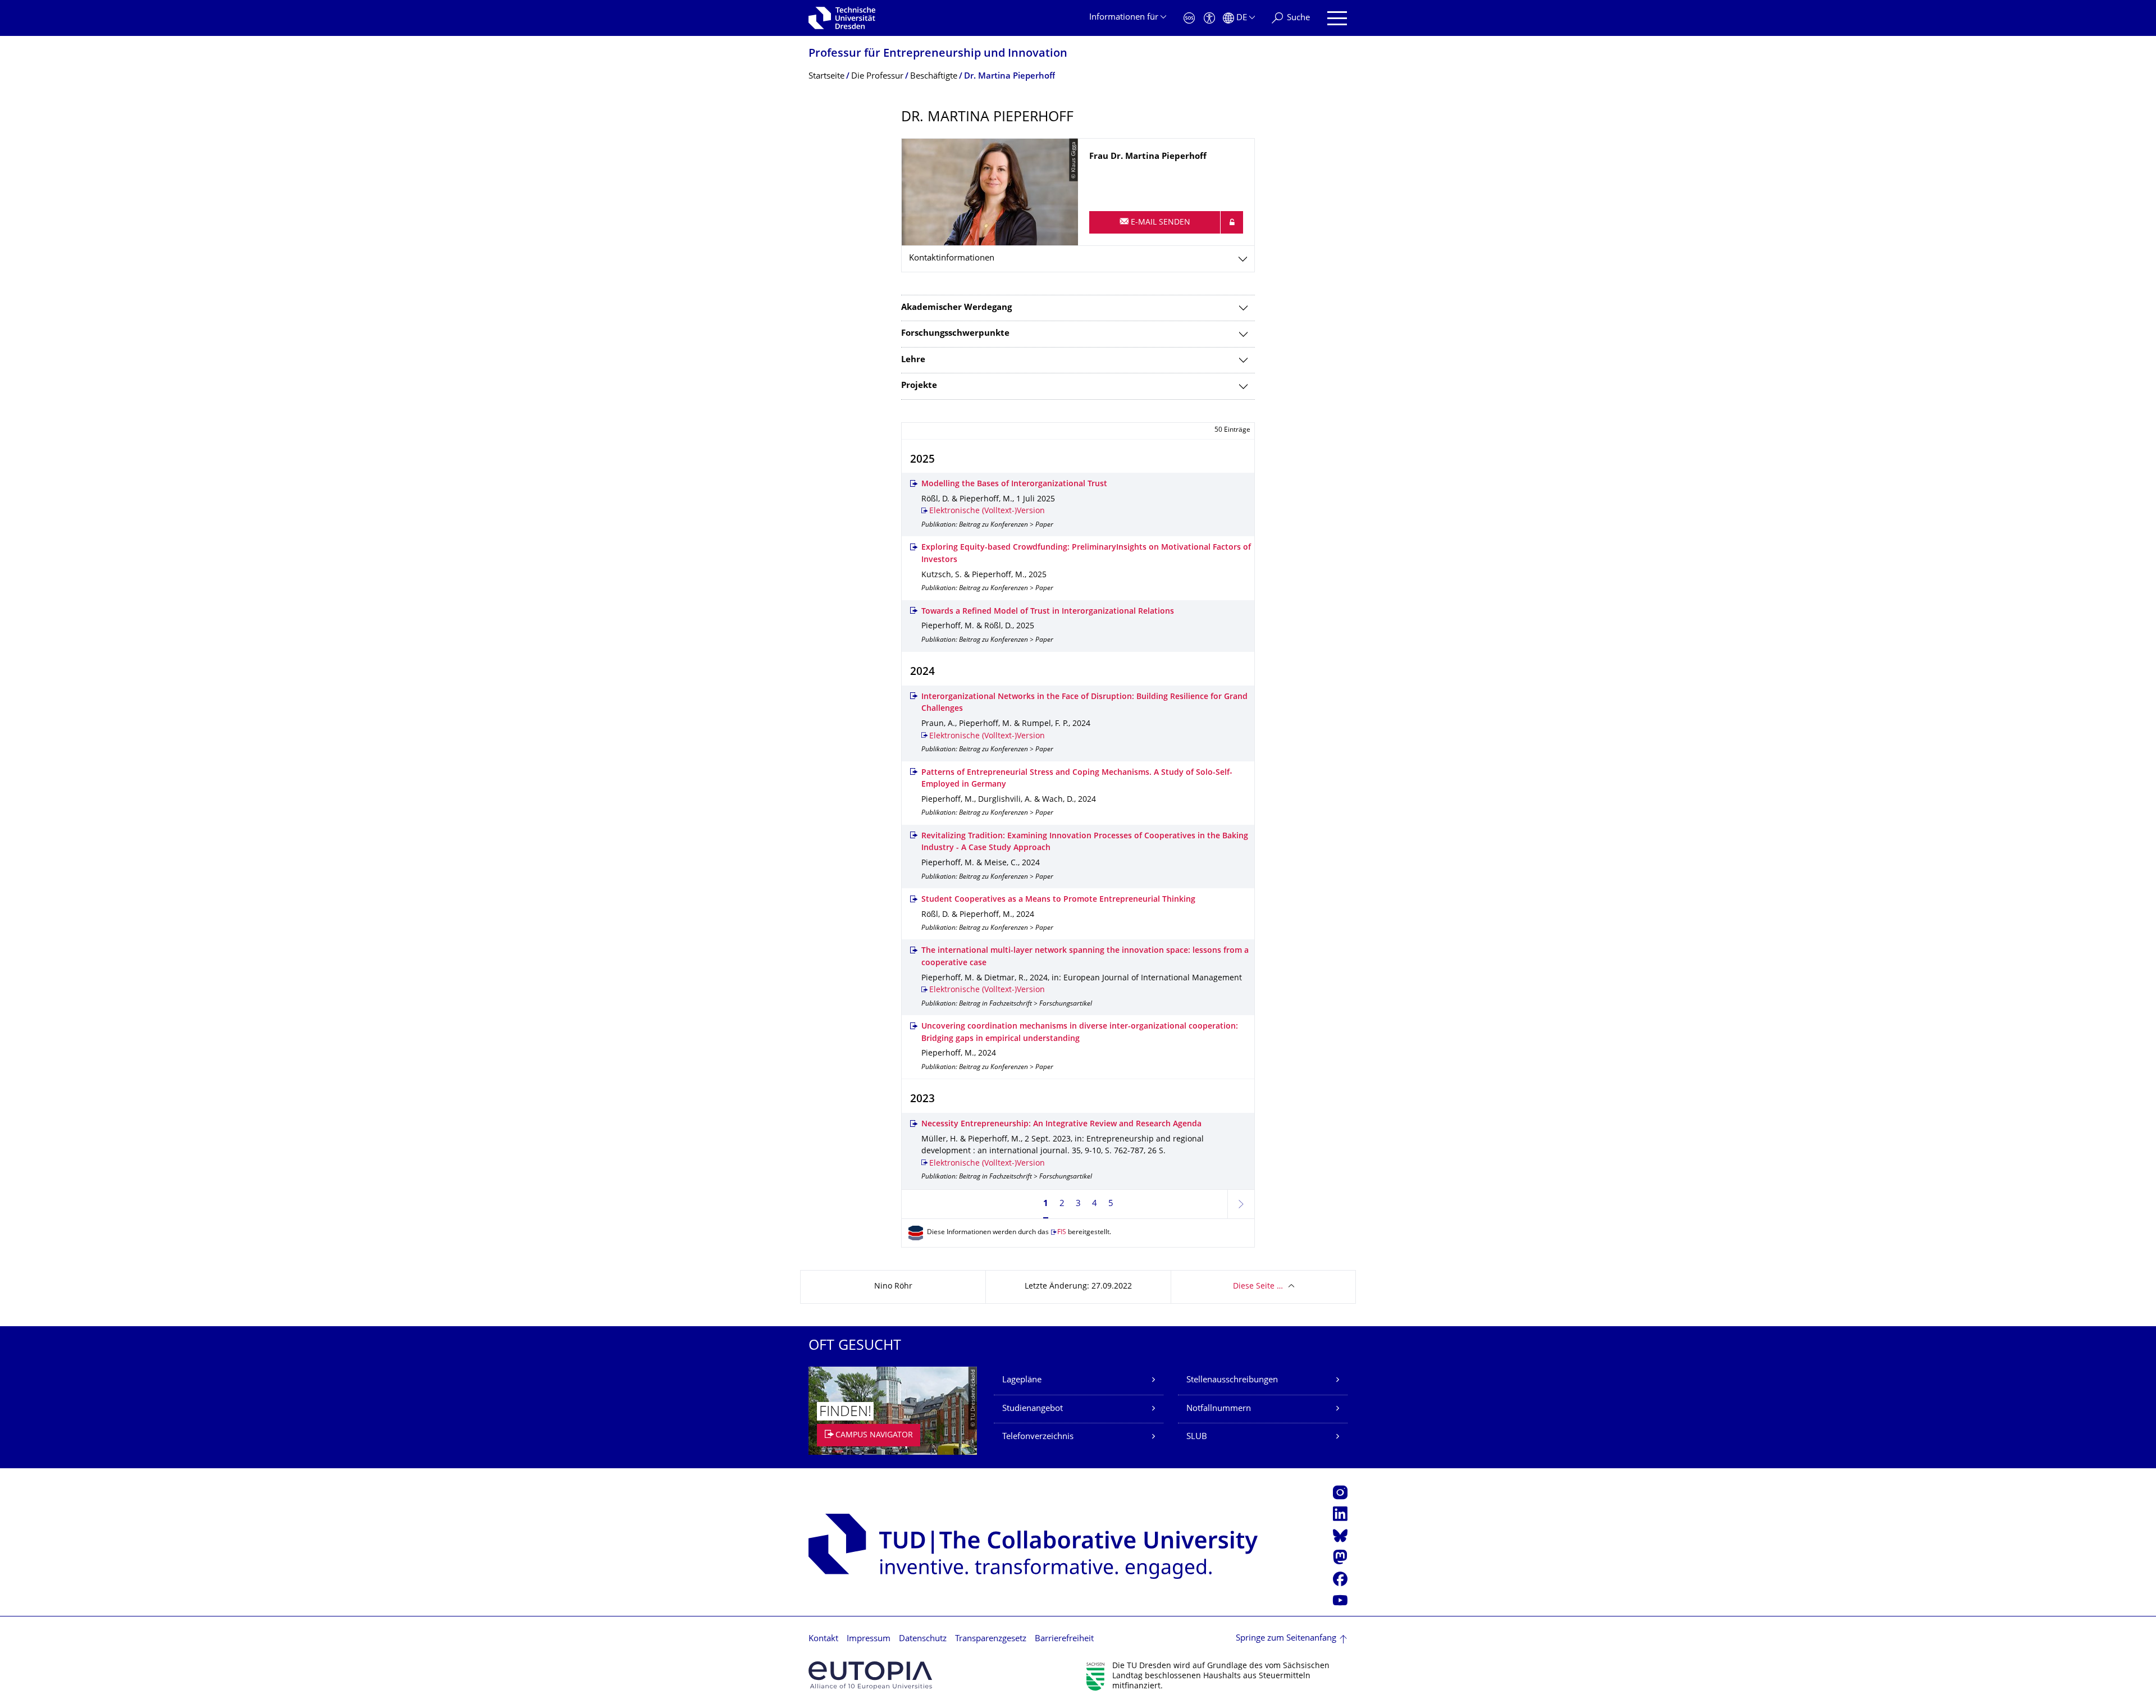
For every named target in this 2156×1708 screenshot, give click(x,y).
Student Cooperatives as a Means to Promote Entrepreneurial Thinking (1058, 900)
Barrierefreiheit (1064, 1639)
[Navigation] (1337, 18)
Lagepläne (1022, 1380)
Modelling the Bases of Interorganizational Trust (1014, 484)
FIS (1062, 1233)
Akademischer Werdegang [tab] (956, 308)
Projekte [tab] (919, 386)
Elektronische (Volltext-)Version (987, 511)
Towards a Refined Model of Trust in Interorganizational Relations (1048, 612)
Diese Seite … (1258, 1287)
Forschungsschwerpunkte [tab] (955, 334)
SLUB (1197, 1437)
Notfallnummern (1219, 1409)
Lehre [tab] (913, 360)
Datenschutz (923, 1639)
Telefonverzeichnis (1038, 1437)
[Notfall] (1189, 18)
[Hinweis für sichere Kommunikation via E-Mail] (1232, 222)
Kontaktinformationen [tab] (952, 259)
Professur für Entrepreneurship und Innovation (938, 54)
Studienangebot (1033, 1409)
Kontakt (823, 1639)
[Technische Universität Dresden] (842, 18)
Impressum (869, 1639)
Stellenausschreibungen (1232, 1380)
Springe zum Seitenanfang (1286, 1639)
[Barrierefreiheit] (1209, 18)
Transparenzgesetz (991, 1639)
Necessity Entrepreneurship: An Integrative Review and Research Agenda (1061, 1124)
